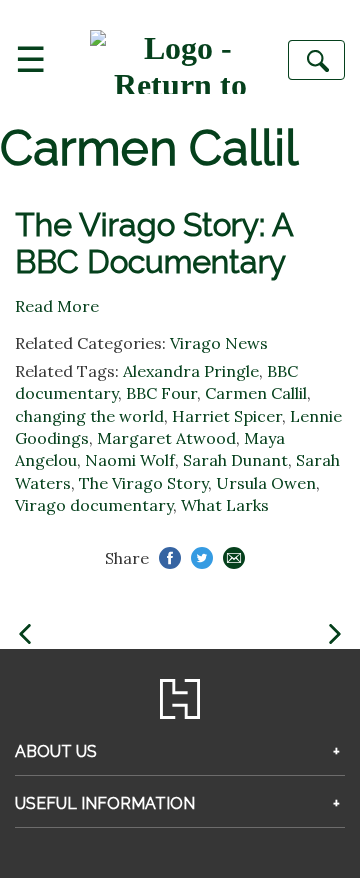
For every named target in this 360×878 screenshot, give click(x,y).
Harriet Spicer (227, 416)
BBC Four (161, 393)
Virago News (219, 343)
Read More (57, 306)
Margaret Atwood (166, 438)
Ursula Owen (266, 483)
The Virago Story (143, 483)
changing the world (89, 416)
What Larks (225, 505)
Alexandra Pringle (191, 371)
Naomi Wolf (130, 460)
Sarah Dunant (235, 460)
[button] (25, 634)
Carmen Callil (256, 393)
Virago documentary (94, 505)
